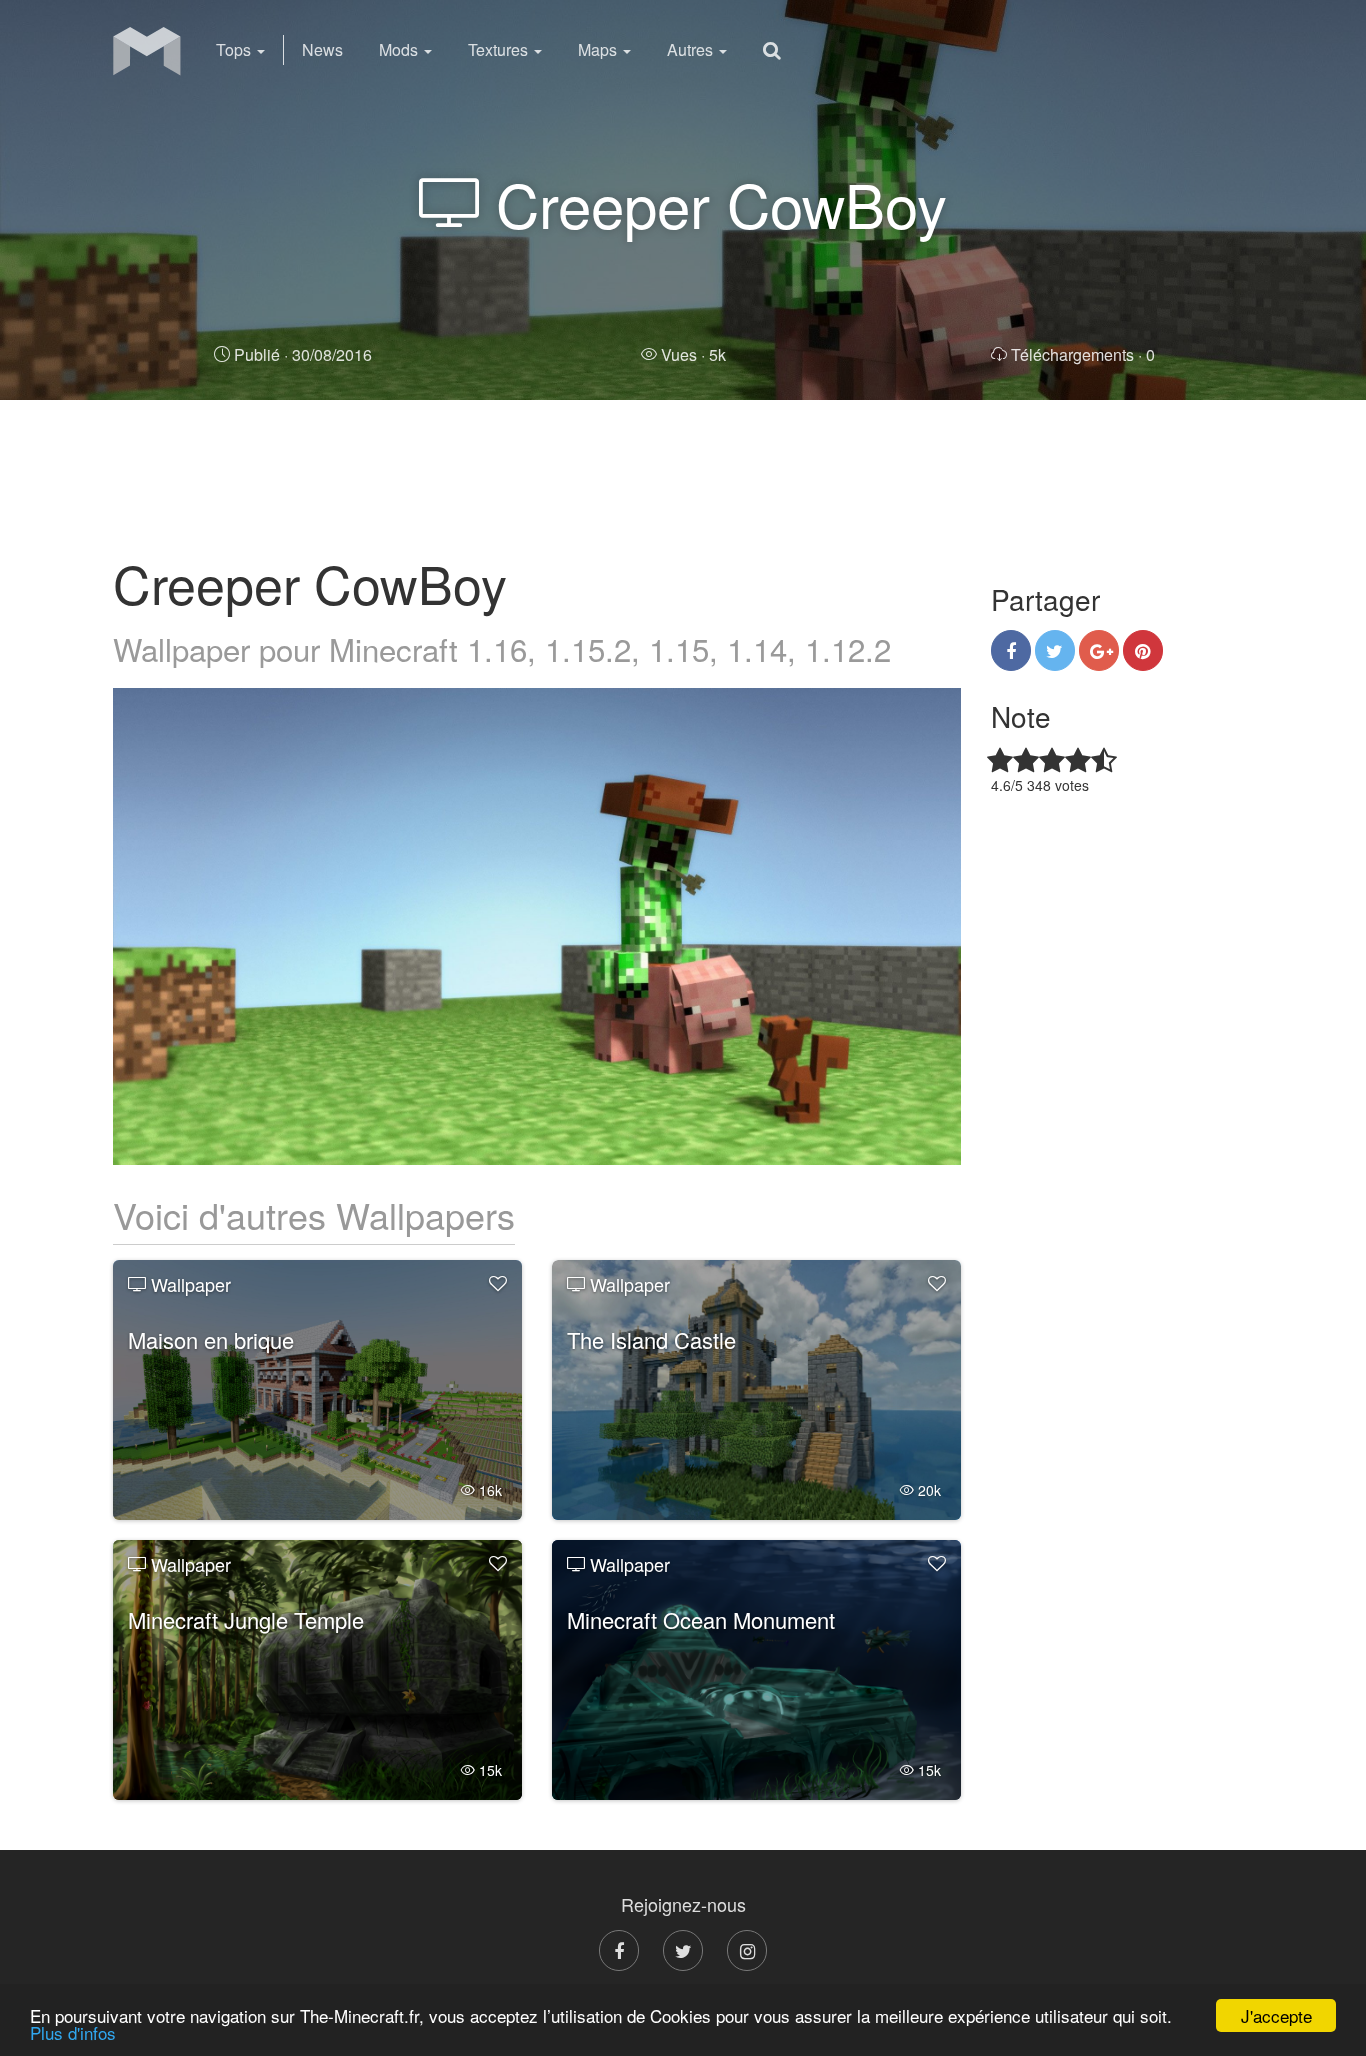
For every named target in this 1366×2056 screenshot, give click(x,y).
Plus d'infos (73, 2032)
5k (693, 354)
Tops (235, 49)
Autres (692, 49)
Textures (500, 49)
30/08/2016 (303, 354)
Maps (599, 49)
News (322, 49)
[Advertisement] (683, 475)
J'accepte (1276, 2015)
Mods (400, 49)
